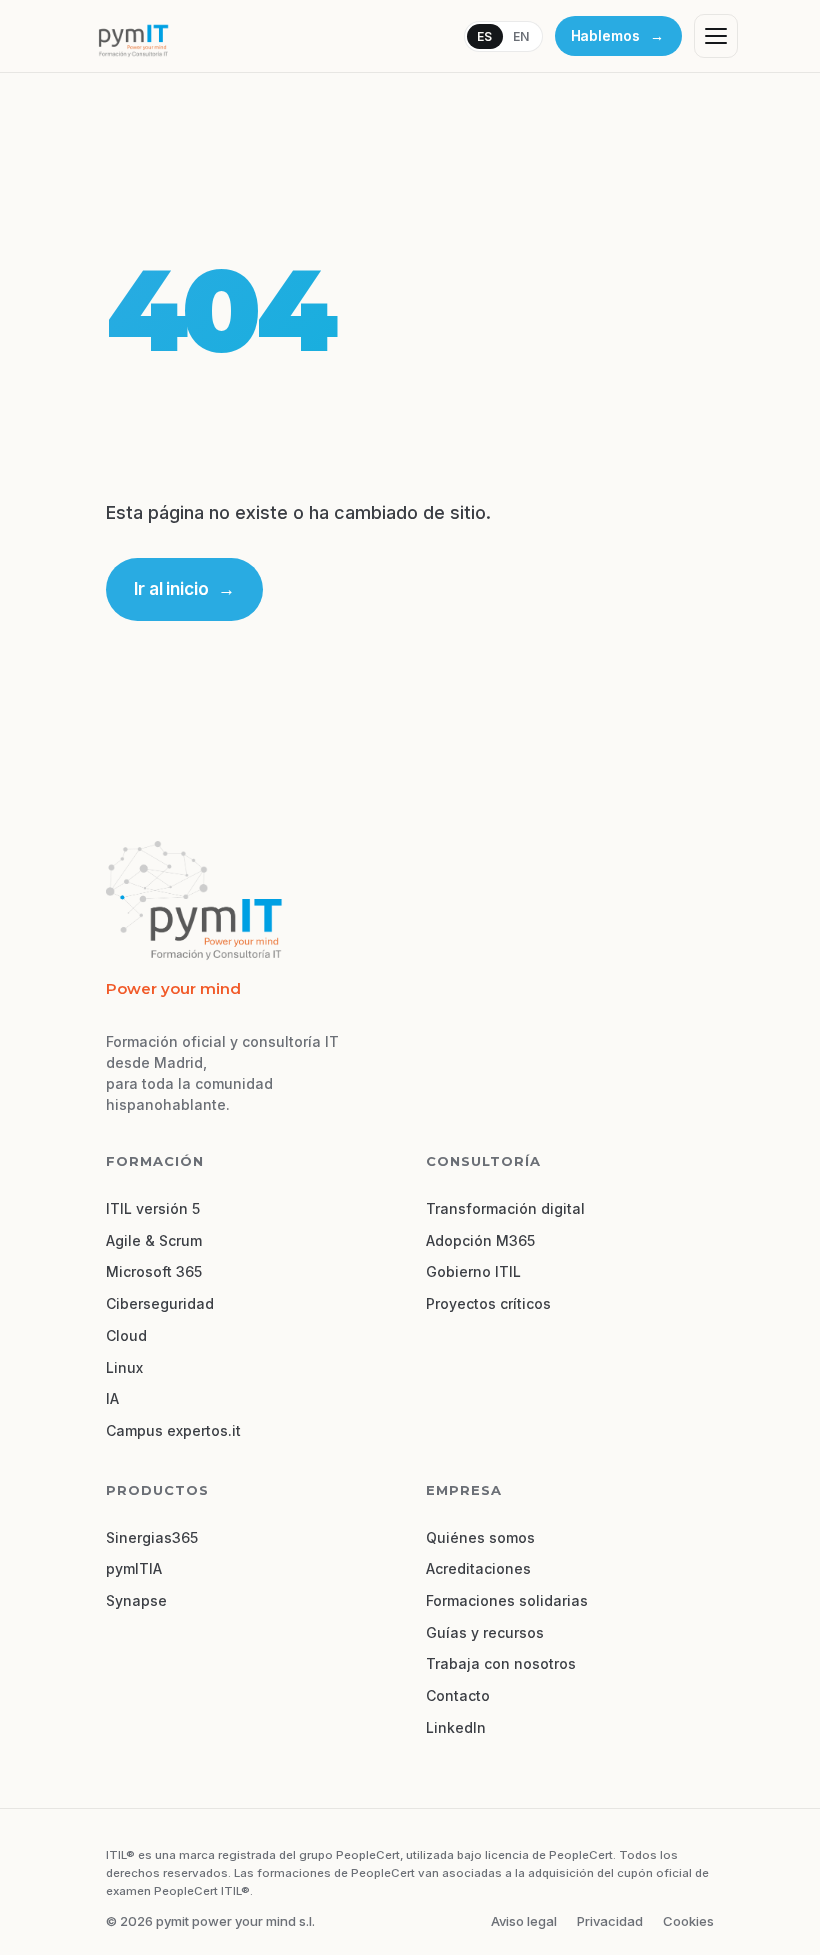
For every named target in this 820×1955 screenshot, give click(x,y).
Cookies (688, 1921)
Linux (124, 1367)
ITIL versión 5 (153, 1208)
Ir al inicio (184, 589)
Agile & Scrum (154, 1240)
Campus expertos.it (173, 1430)
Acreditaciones (478, 1568)
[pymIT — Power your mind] (132, 36)
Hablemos (617, 35)
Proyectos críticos (488, 1303)
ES (485, 36)
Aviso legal (524, 1921)
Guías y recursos (485, 1632)
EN (521, 36)
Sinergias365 (152, 1537)
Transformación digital (505, 1208)
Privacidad (610, 1921)
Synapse (136, 1600)
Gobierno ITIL (473, 1271)
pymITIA (134, 1568)
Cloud (126, 1335)
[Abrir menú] (716, 36)
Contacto (458, 1695)
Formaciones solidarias (507, 1600)
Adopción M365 (480, 1240)
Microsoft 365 (154, 1271)
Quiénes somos (480, 1537)
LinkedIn (456, 1727)
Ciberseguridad (160, 1303)
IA (112, 1398)
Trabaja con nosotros (501, 1663)
